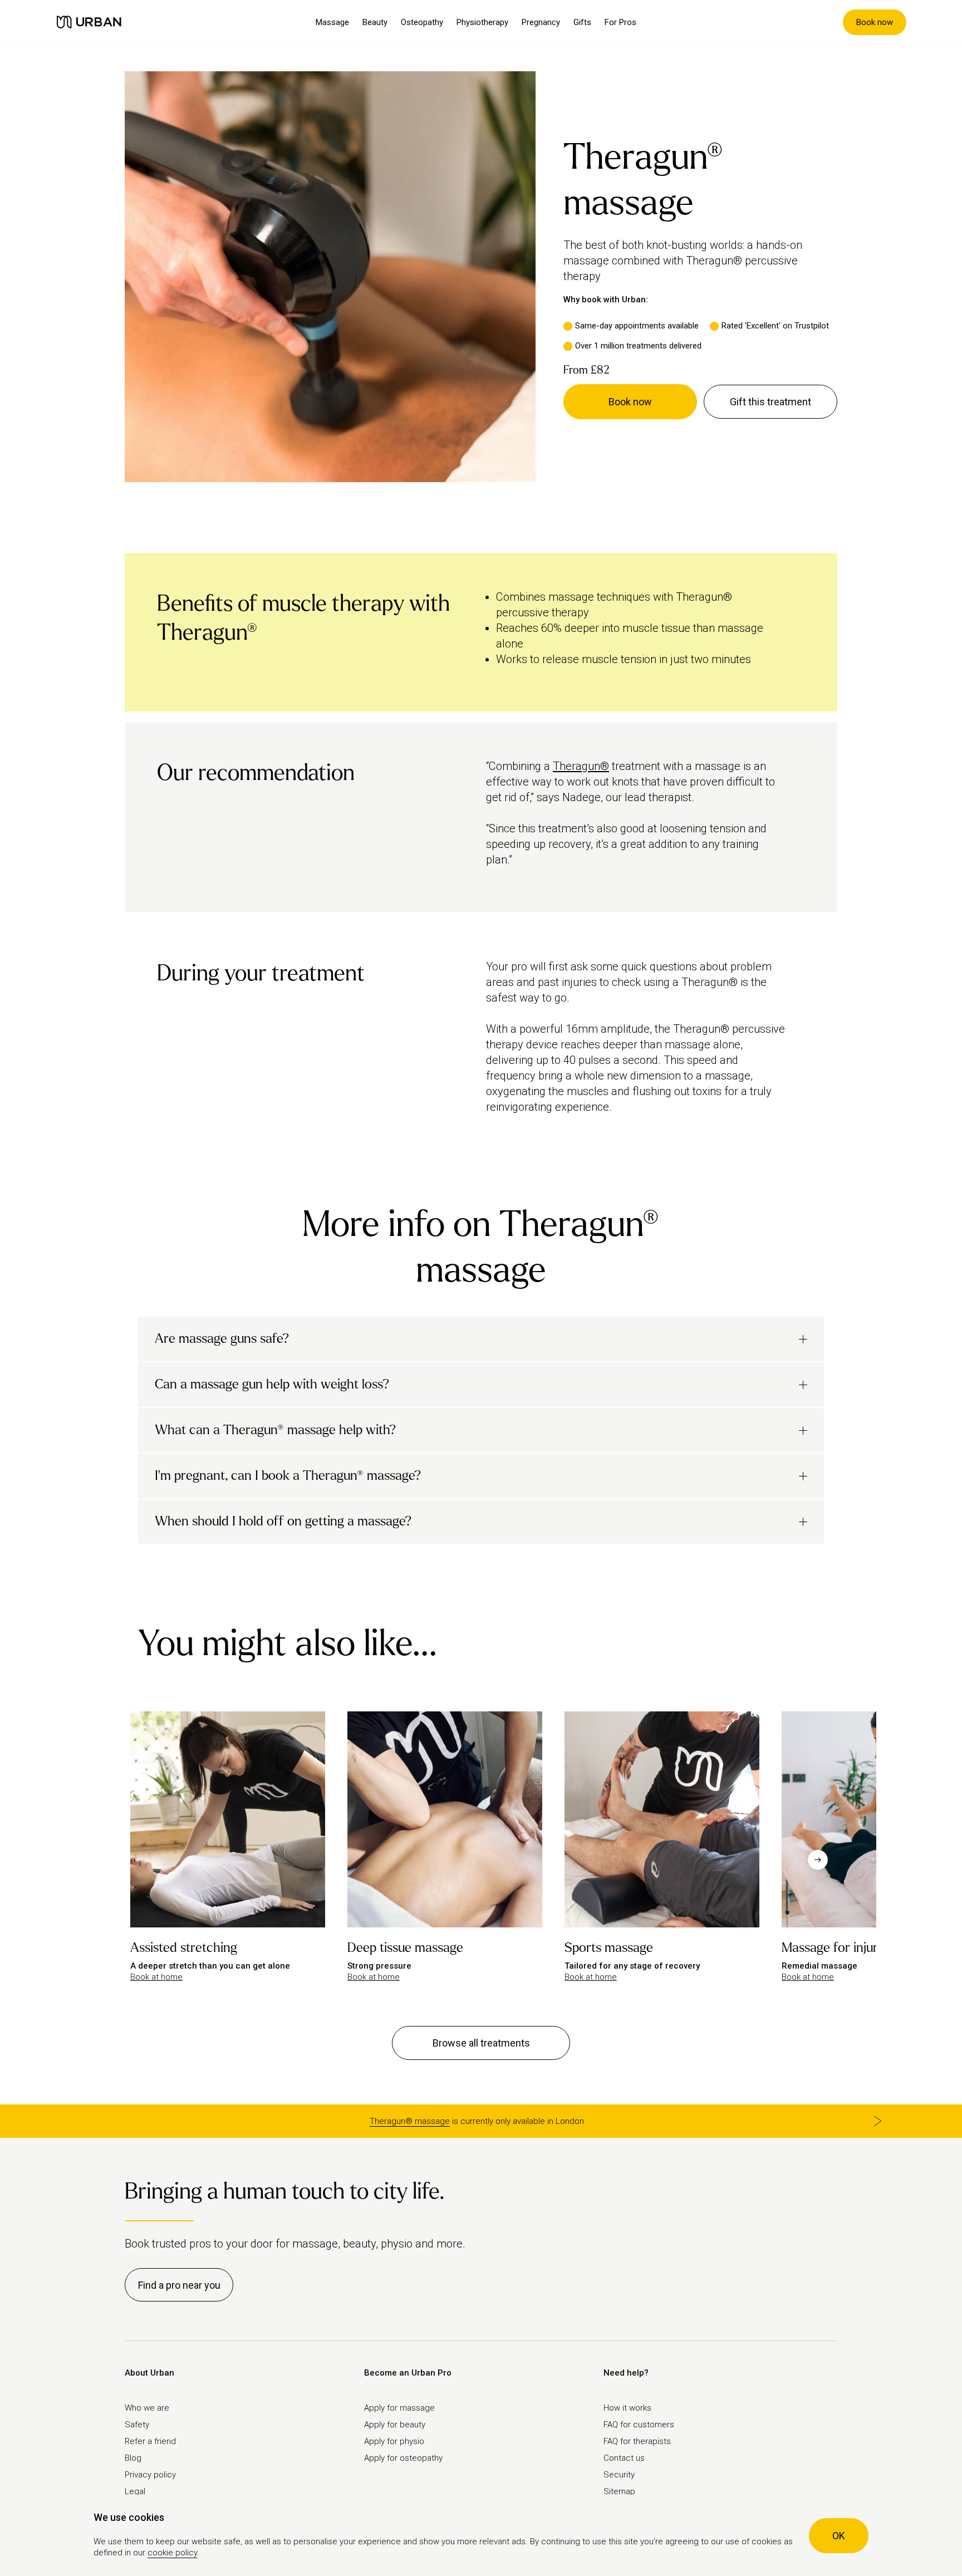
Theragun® (581, 766)
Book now (875, 22)
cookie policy (172, 2553)
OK (839, 2536)
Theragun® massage (410, 2121)
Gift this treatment (770, 402)
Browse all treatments (481, 2043)
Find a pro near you (179, 2285)
